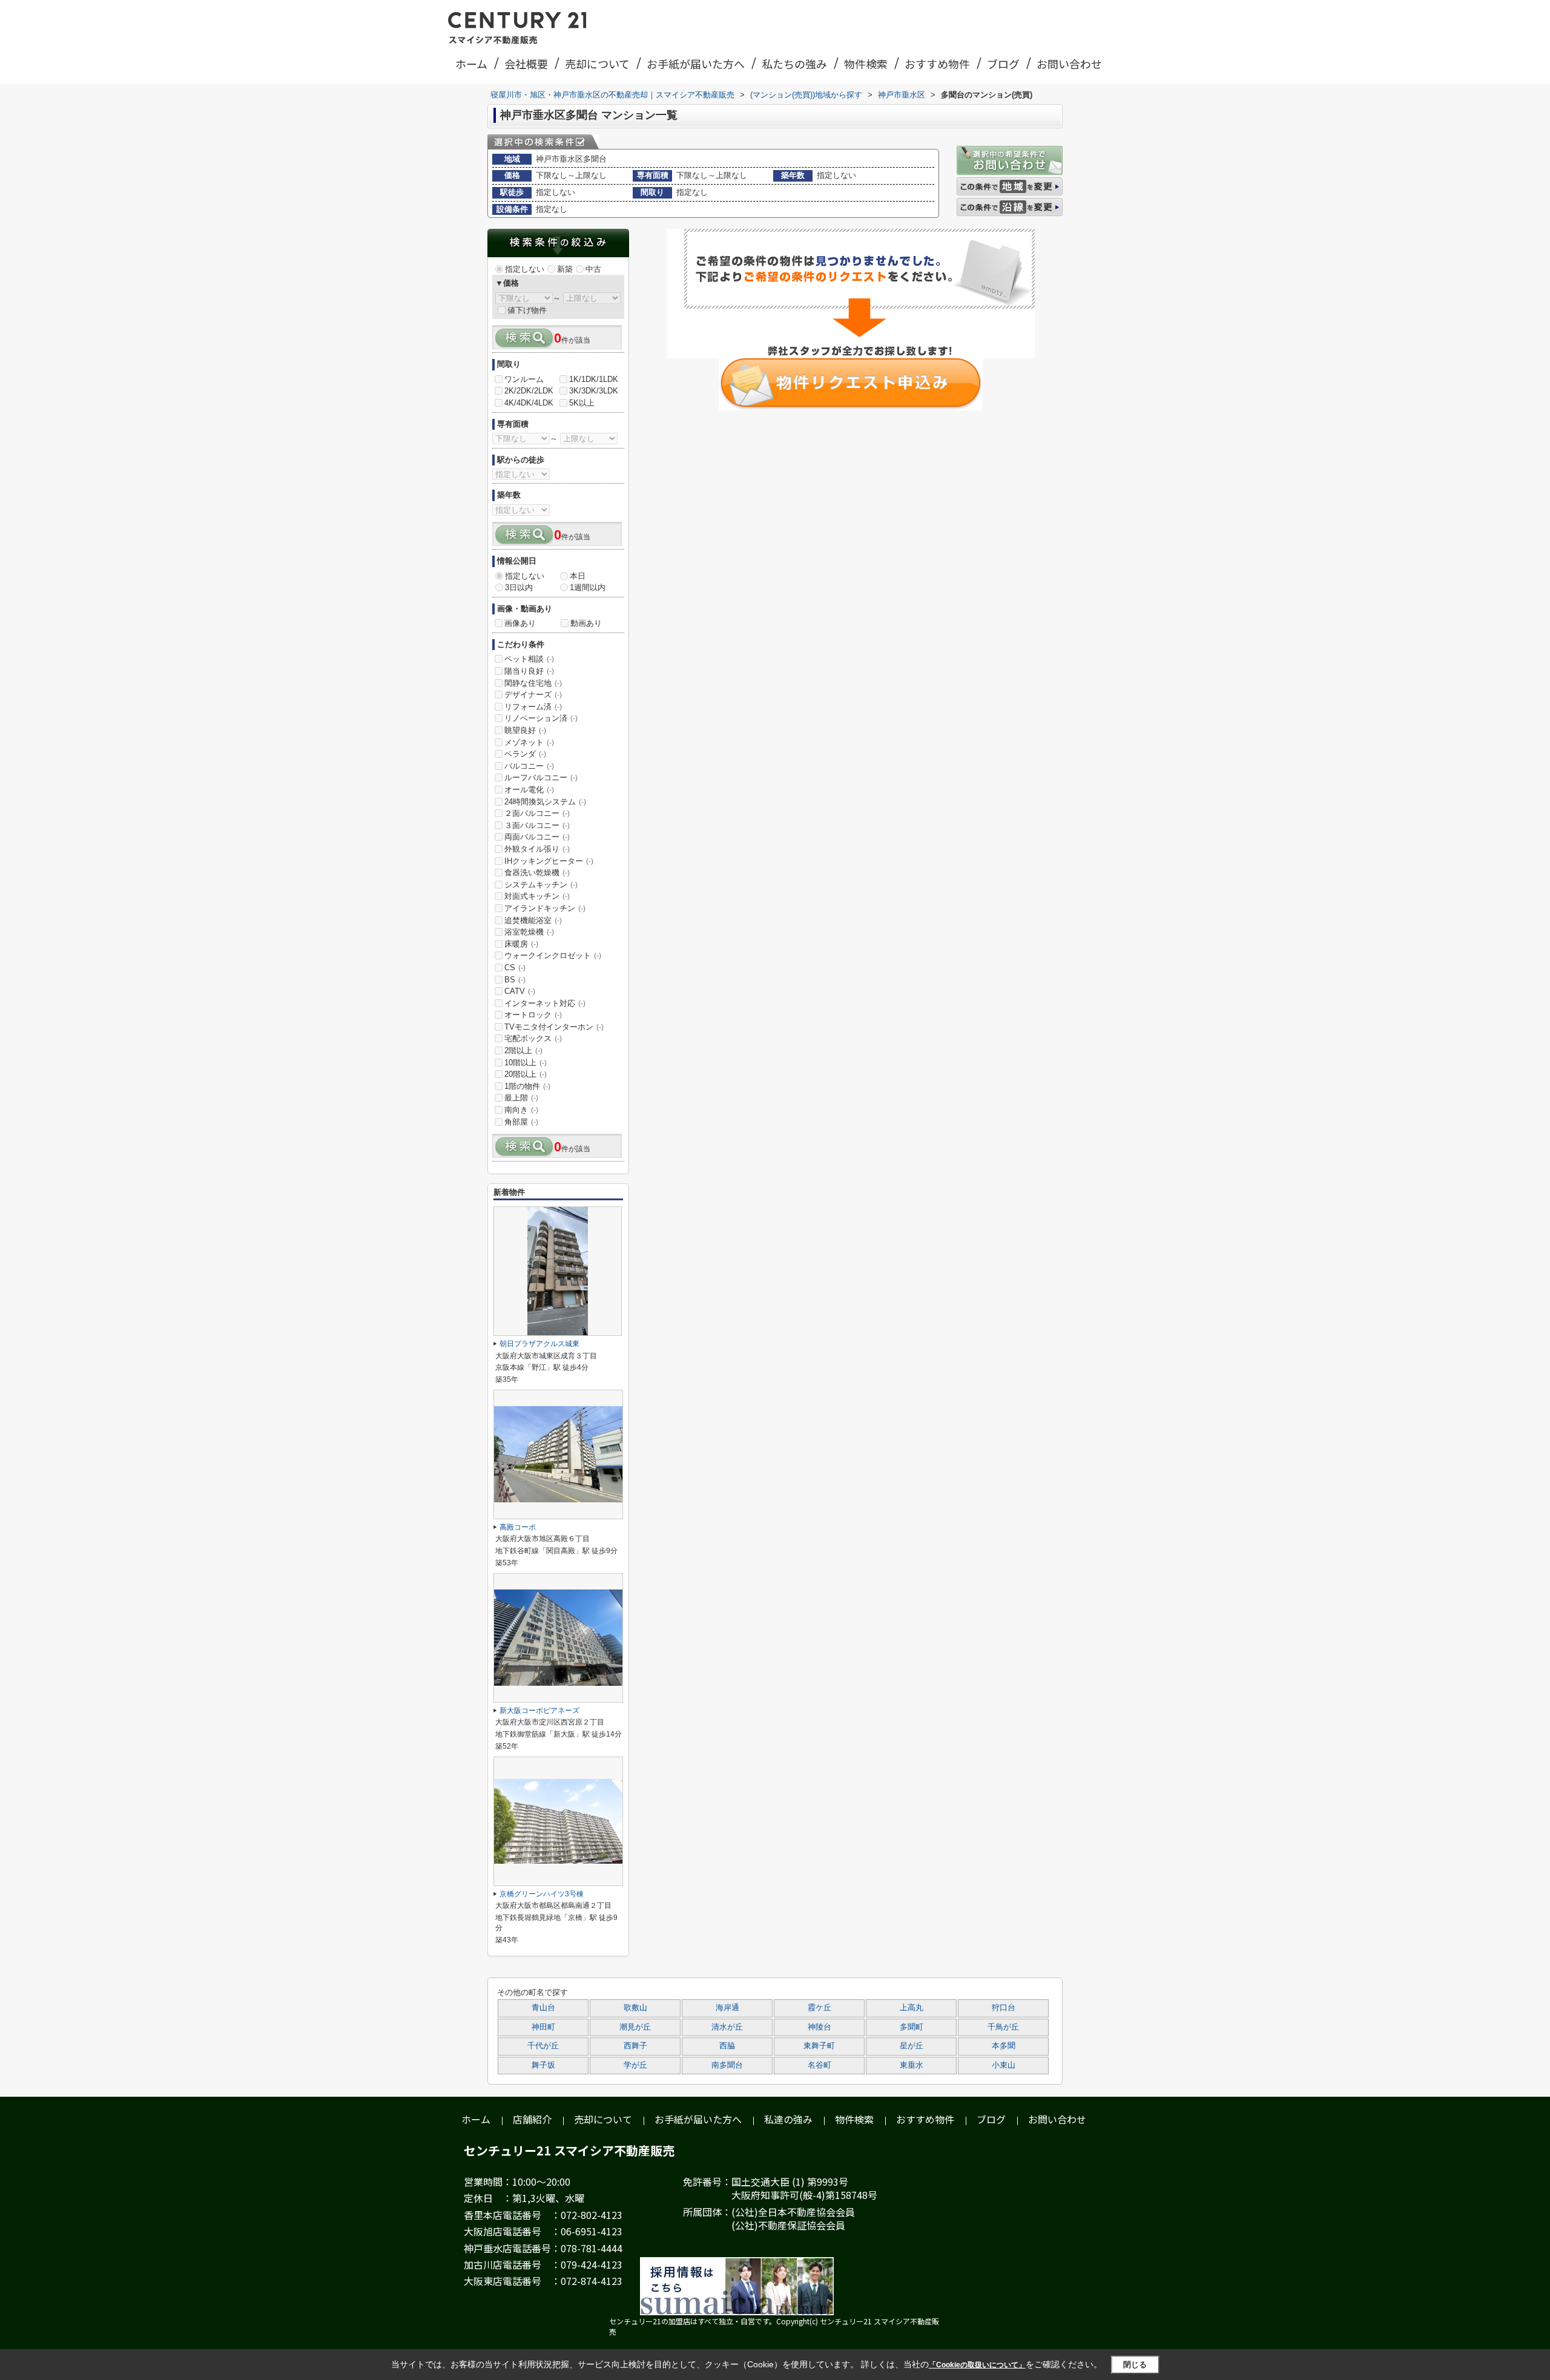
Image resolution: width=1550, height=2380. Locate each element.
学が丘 (635, 2065)
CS (515, 968)
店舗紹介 (532, 2119)
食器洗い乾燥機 (537, 873)
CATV (520, 991)
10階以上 (526, 1063)
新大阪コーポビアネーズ (539, 1711)
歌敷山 (635, 2008)
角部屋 (521, 1122)
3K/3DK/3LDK (594, 391)
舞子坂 (543, 2065)
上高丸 (912, 2008)
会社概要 (526, 64)
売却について (597, 64)
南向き (521, 1110)
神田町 (543, 2027)
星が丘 (912, 2046)
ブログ (1003, 64)
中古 (593, 269)
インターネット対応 (545, 1003)
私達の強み (788, 2119)
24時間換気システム (545, 802)
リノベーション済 (541, 718)
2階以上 (523, 1050)
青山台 (543, 2008)
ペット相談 (529, 659)
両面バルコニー (537, 837)
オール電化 (529, 790)
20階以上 (526, 1074)
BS (515, 980)
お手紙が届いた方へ (696, 64)
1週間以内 (588, 587)
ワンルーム (524, 379)
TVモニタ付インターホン (554, 1027)
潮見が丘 (635, 2027)
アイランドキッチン (545, 908)
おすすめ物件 (937, 64)
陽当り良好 (529, 671)
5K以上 (582, 403)
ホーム (471, 64)
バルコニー (529, 766)
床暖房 (521, 944)
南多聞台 (727, 2065)
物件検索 (866, 64)
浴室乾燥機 (529, 932)
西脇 (727, 2046)
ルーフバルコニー (541, 777)
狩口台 (1004, 2008)
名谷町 (820, 2065)
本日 (578, 576)
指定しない (525, 269)
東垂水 (912, 2065)
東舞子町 (819, 2046)
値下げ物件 (527, 310)
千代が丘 (543, 2046)
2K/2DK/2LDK (529, 391)
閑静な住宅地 (533, 683)
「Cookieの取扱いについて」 (977, 2365)
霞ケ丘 (820, 2008)
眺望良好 (525, 730)
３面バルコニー (537, 825)
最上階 (521, 1098)
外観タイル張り (537, 849)
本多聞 (1004, 2046)
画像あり (520, 623)
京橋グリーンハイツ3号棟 (542, 1894)
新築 (565, 269)
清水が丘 (727, 2027)
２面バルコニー (537, 813)
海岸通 (727, 2008)
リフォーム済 (533, 707)
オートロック (533, 1015)
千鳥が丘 (1003, 2027)
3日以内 (519, 587)
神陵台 (820, 2027)
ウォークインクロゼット (553, 955)
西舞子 (635, 2046)
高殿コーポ (518, 1527)
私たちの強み (794, 64)
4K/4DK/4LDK (529, 403)
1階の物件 (527, 1086)
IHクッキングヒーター (549, 861)
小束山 (1004, 2065)
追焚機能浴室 (533, 920)
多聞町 (912, 2027)
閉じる (1135, 2364)
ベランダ (525, 754)
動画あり (586, 623)
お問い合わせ (1069, 64)
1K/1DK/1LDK (594, 379)
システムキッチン (541, 885)
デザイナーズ (533, 695)
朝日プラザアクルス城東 (539, 1344)
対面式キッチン (537, 896)
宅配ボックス (533, 1038)
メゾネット (529, 742)
